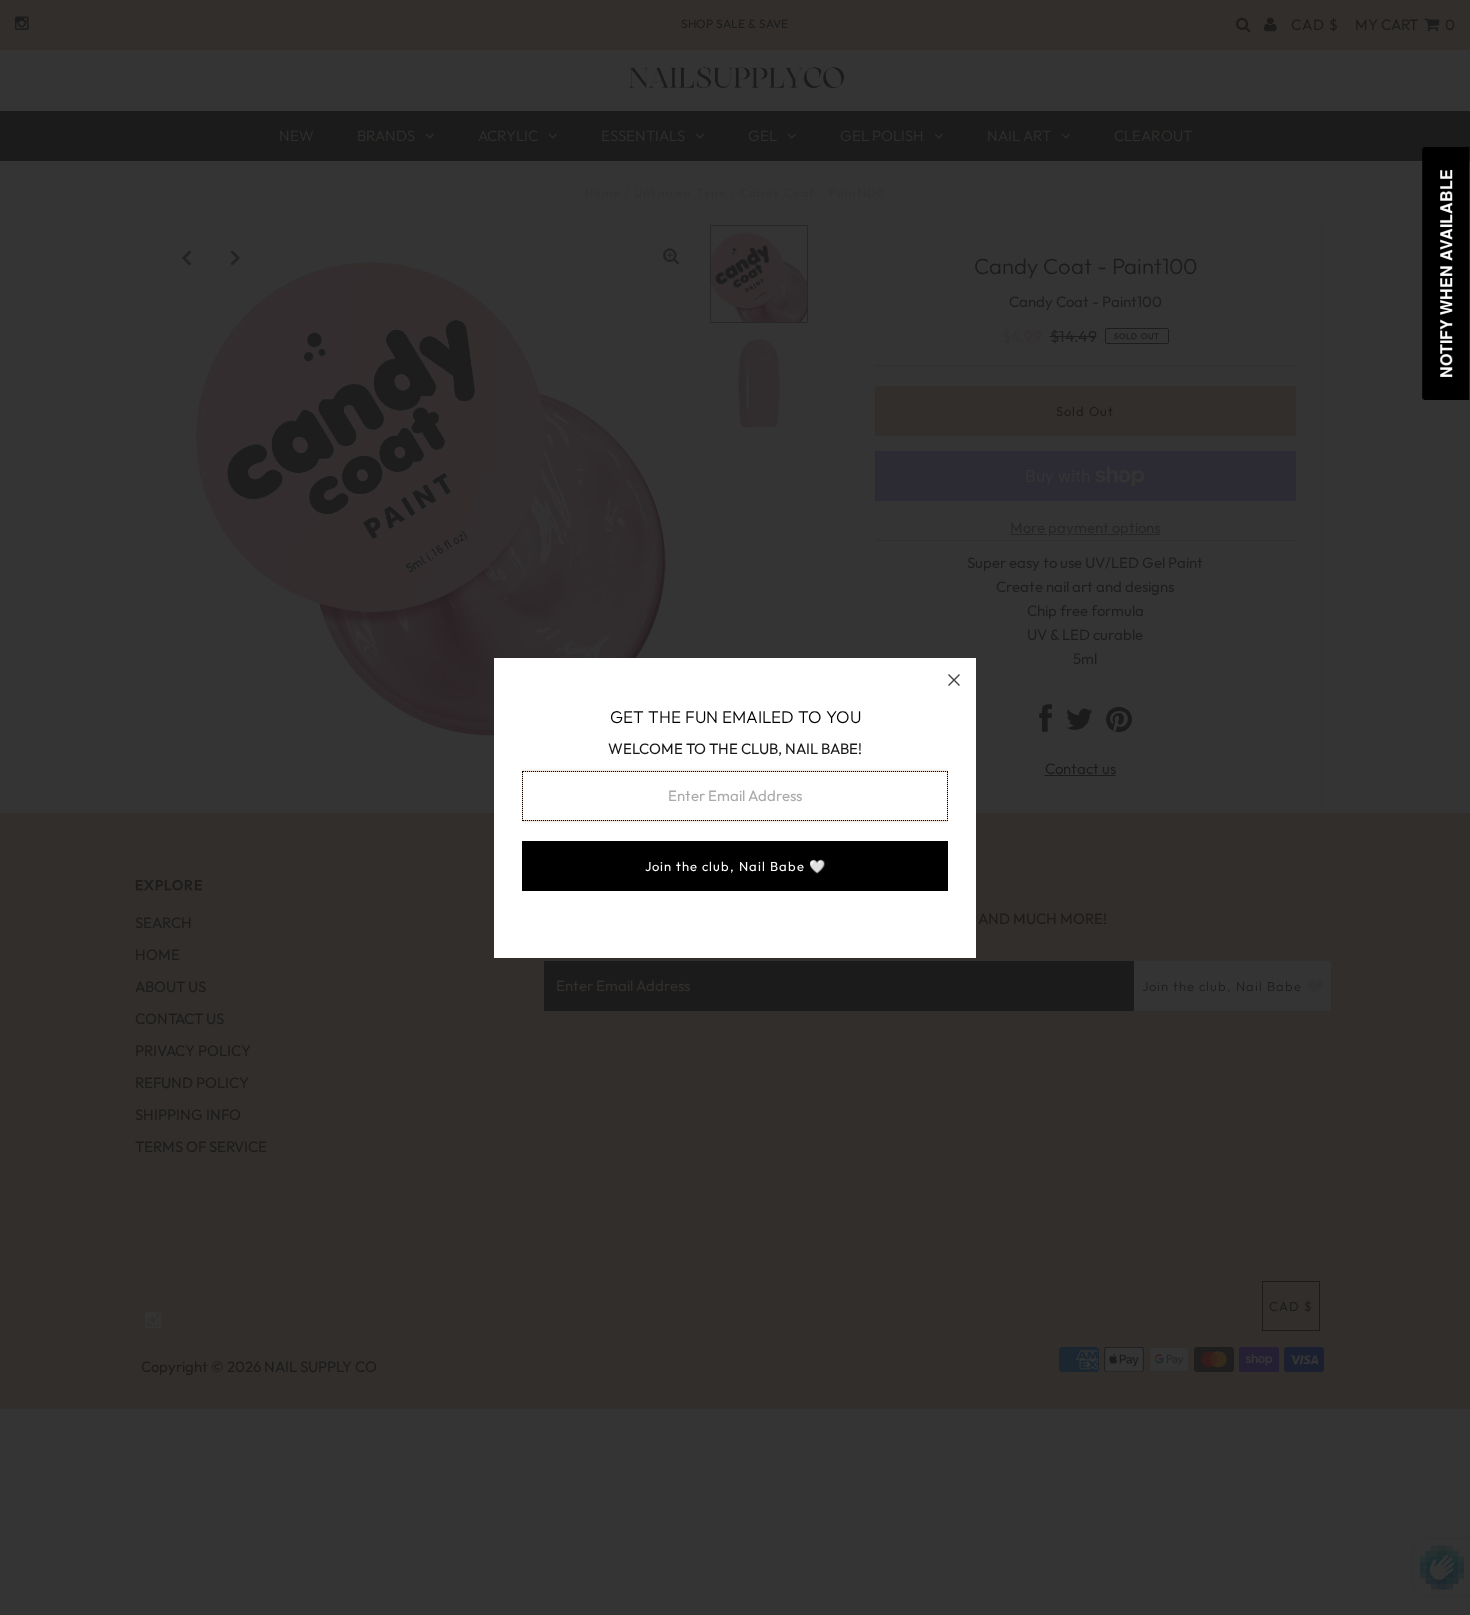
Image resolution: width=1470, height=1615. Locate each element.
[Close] (954, 680)
